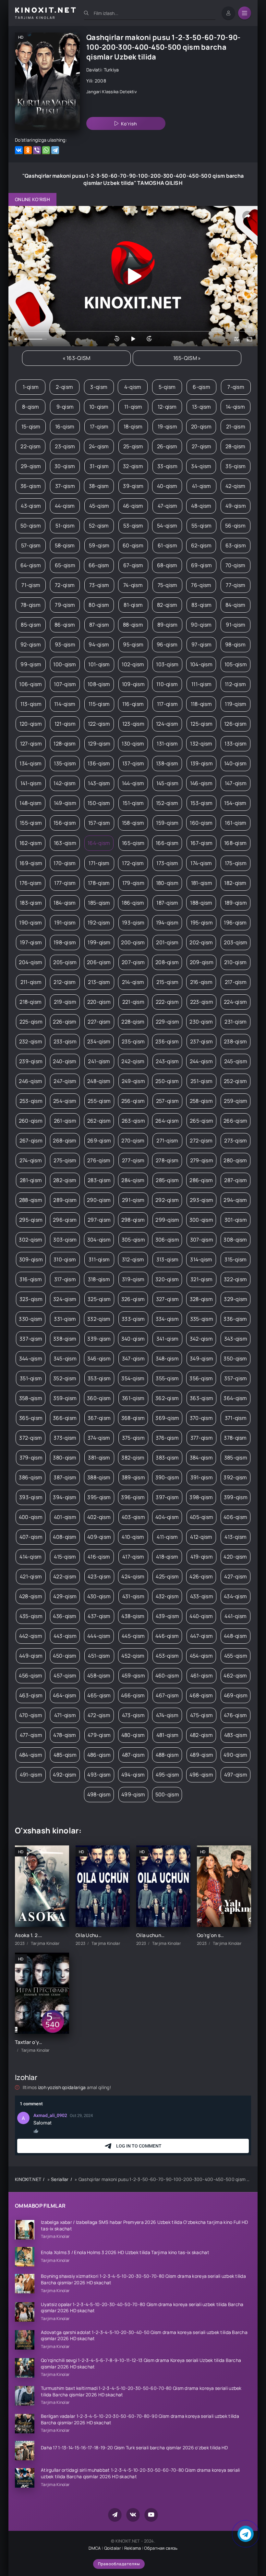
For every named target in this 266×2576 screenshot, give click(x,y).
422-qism (65, 1576)
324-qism (65, 1299)
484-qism (31, 1755)
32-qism (133, 466)
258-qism (201, 1101)
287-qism (236, 1180)
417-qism (133, 1557)
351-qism (31, 1378)
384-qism (201, 1458)
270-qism (133, 1141)
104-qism (201, 664)
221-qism (133, 1002)
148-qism (30, 803)
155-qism (31, 823)
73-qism (99, 585)
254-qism (65, 1101)
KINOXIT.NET (28, 2179)
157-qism (99, 823)
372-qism (30, 1438)
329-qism (236, 1299)
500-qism (167, 1794)
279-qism (202, 1160)
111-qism (201, 684)
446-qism (167, 1636)
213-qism (99, 982)
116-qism (133, 704)
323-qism (31, 1299)
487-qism (133, 1755)
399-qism (236, 1497)
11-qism (133, 407)
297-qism (99, 1220)
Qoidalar (113, 2548)
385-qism (236, 1458)
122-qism (99, 724)
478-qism (65, 1735)
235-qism (133, 1041)
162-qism (31, 843)
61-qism (167, 545)
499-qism (133, 1794)
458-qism (99, 1676)
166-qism (167, 843)
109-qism (133, 684)
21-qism (236, 427)
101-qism (99, 664)
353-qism (99, 1378)
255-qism (99, 1101)
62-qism (201, 545)
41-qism (202, 486)
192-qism (99, 923)
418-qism (167, 1557)
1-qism (31, 387)
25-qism (133, 446)
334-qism (167, 1319)
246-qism (30, 1081)
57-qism (31, 545)
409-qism (99, 1537)
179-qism (133, 883)
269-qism (99, 1141)
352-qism (65, 1378)
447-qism (201, 1636)
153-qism (201, 803)
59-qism (99, 545)
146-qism (201, 783)
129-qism (99, 744)
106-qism (30, 684)
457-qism (65, 1676)
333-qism (133, 1319)
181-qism (202, 883)
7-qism (236, 387)
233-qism (65, 1041)
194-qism (167, 923)
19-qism (167, 427)
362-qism (167, 1398)
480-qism (133, 1735)
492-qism (65, 1775)
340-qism (133, 1339)
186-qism (133, 903)
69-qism (201, 565)
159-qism (167, 823)
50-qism (31, 526)
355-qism (167, 1378)
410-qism (133, 1537)
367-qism (99, 1418)
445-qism (133, 1636)
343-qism (236, 1339)
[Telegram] (55, 150)
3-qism (99, 387)
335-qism (202, 1319)
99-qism (31, 664)
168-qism (235, 843)
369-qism (167, 1418)
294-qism (235, 1200)
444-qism (99, 1636)
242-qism (133, 1061)
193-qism (133, 923)
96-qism (167, 644)
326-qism (133, 1299)
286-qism (201, 1180)
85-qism (31, 625)
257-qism (167, 1101)
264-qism (167, 1121)
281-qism (31, 1180)
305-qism (133, 1240)
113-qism (31, 704)
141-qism (31, 783)
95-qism (133, 644)
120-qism (31, 724)
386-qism (30, 1477)
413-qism (236, 1537)
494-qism (133, 1775)
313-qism (167, 1259)
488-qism (167, 1755)
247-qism (65, 1081)
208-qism (167, 962)
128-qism (65, 744)
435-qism (31, 1616)
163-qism (65, 843)
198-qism (65, 942)
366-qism (65, 1418)
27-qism (202, 446)
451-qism (99, 1656)
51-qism (65, 526)
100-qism (65, 664)
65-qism (65, 565)
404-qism (167, 1517)
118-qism (201, 704)
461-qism (202, 1676)
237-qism (201, 1041)
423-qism (99, 1576)
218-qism (30, 1002)
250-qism (167, 1081)
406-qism (235, 1517)
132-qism (201, 744)
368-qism (133, 1418)
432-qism (167, 1596)
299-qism (167, 1220)
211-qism (31, 982)
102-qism (133, 664)
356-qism (201, 1378)
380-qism (65, 1458)
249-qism (133, 1081)
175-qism (236, 863)
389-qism (133, 1477)
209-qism (202, 962)
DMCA (95, 2548)
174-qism (201, 863)
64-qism (31, 565)
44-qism (65, 506)
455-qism (236, 1656)
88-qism (133, 625)
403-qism (133, 1517)
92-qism (31, 644)
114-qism (65, 704)
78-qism (31, 605)
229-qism (167, 1022)
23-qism (65, 446)
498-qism (99, 1794)
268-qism (65, 1141)
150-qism (99, 803)
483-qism (236, 1735)
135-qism (65, 763)
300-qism (201, 1220)
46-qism (133, 506)
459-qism (133, 1676)
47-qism (168, 506)
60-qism (133, 545)
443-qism (65, 1636)
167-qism (201, 843)
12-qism (167, 407)
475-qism (201, 1715)
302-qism (30, 1240)
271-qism (167, 1141)
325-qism (99, 1299)
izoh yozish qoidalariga (62, 2087)
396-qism (133, 1497)
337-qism (31, 1339)
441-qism (236, 1616)
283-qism (99, 1180)
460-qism (167, 1676)
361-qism (133, 1398)
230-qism (201, 1022)
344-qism (31, 1358)
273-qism (236, 1141)
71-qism (31, 585)
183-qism (31, 903)
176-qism (30, 883)
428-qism (31, 1596)
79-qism (65, 605)
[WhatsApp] (46, 150)
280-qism (235, 1160)
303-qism (65, 1240)
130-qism (133, 744)
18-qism (133, 427)
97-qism (201, 644)
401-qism (65, 1517)
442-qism (31, 1636)
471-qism (65, 1715)
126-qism (235, 724)
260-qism (31, 1121)
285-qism (167, 1180)
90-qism (201, 625)
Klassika (110, 92)
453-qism (167, 1656)
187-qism (167, 903)
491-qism (31, 1775)
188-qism (201, 903)
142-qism (65, 783)
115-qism (99, 704)
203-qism (236, 942)
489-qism (201, 1755)
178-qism (99, 883)
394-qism (65, 1497)
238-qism (235, 1041)
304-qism (99, 1240)
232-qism (31, 1041)
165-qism (133, 843)
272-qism (201, 1141)
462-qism (235, 1676)
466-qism (133, 1695)
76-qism (201, 585)
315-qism (236, 1259)
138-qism (167, 763)
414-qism (30, 1557)
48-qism (201, 506)
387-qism (65, 1477)
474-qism (167, 1715)
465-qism (99, 1695)
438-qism (133, 1616)
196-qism (235, 923)
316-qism (31, 1279)
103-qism (167, 664)
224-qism (235, 1002)
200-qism (133, 942)
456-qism (30, 1676)
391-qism (202, 1477)
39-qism (133, 486)
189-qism (236, 903)
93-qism (65, 644)
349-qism (201, 1358)
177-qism (65, 883)
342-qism (201, 1339)
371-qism (236, 1418)
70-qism (236, 565)
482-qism (201, 1735)
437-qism (99, 1616)
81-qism (133, 605)
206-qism (99, 962)
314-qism (201, 1259)
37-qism (65, 486)
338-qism (65, 1339)
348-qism (167, 1358)
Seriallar (60, 2179)
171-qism (99, 863)
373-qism (65, 1438)
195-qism (202, 923)
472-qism (99, 1715)
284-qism (133, 1180)
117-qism (167, 704)
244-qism (201, 1061)
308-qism (235, 1240)
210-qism (235, 962)
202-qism (201, 942)
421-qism (31, 1576)
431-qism (133, 1596)
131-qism (167, 744)
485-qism (65, 1755)
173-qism (167, 863)
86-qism (65, 625)
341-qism (167, 1339)
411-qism (167, 1537)
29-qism (31, 466)
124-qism (167, 724)
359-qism (65, 1398)
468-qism (201, 1695)
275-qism (65, 1160)
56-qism (235, 526)
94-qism (99, 644)
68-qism (167, 565)
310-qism (65, 1259)
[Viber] (37, 150)
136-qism (99, 763)
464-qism (65, 1695)
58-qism (65, 545)
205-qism (65, 962)
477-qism (31, 1735)
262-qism (99, 1121)
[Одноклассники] (28, 150)
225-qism (31, 1022)
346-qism (99, 1358)
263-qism (133, 1121)
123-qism (133, 724)
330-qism (30, 1319)
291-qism (133, 1200)
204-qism (30, 962)
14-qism (235, 407)
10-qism (99, 407)
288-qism (31, 1200)
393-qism (31, 1497)
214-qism (133, 982)
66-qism (99, 565)
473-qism (133, 1715)
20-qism (201, 427)
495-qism (167, 1775)
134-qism (30, 763)
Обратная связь (161, 2548)
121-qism (65, 724)
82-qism (167, 605)
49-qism (236, 506)
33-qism (167, 466)
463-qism (31, 1695)
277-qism (133, 1160)
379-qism (31, 1458)
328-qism (201, 1299)
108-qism (99, 684)
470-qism (31, 1715)
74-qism (133, 585)
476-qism (235, 1715)
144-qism (133, 783)
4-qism (133, 387)
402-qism (99, 1517)
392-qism (235, 1477)
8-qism (31, 407)
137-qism (133, 763)
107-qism (65, 684)
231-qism (236, 1022)
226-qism (65, 1022)
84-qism (236, 605)
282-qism (65, 1180)
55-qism (201, 526)
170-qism (65, 863)
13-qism (202, 407)
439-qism (167, 1616)
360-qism (99, 1398)
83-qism (201, 605)
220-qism (99, 1002)
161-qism (236, 823)
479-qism (99, 1735)
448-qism (235, 1636)
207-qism (133, 962)
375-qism (133, 1438)
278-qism (167, 1160)
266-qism (235, 1121)
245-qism (236, 1061)
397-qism (167, 1497)
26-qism (167, 446)
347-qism (133, 1358)
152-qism (167, 803)
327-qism (167, 1299)
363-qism (201, 1398)
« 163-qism (77, 358)
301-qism (236, 1220)
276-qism (99, 1160)
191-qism (65, 923)
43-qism (31, 506)
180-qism (167, 883)
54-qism (167, 526)
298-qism (133, 1220)
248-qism (99, 1081)
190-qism (30, 923)
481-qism (167, 1735)
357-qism (236, 1378)
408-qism (65, 1537)
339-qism (99, 1339)
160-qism (201, 823)
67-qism (133, 565)
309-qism (31, 1259)
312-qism (133, 1259)
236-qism (167, 1041)
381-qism (99, 1458)
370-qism (201, 1418)
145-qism (167, 783)
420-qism (235, 1557)
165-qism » (187, 358)
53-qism (133, 526)
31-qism (99, 466)
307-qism (202, 1240)
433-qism (202, 1596)
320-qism (167, 1279)
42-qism (236, 486)
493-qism (99, 1775)
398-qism (201, 1497)
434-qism (235, 1596)
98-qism (235, 644)
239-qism (31, 1061)
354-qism (133, 1378)
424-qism (133, 1576)
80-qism (99, 605)
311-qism (99, 1259)
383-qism (167, 1458)
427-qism (236, 1576)
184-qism (65, 903)
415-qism (65, 1557)
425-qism (167, 1576)
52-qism (99, 526)
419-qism (202, 1557)
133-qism (236, 744)
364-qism (235, 1398)
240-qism (65, 1061)
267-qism (31, 1141)
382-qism (133, 1458)
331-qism (65, 1319)
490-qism (235, 1755)
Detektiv (128, 92)
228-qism (133, 1022)
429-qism (65, 1596)
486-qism (99, 1755)
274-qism (31, 1160)
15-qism (31, 427)
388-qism (99, 1477)
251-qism (201, 1081)
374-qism (99, 1438)
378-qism (235, 1438)
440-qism (201, 1616)
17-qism (99, 427)
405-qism (201, 1517)
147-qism (236, 783)
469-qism (236, 1695)
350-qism (235, 1358)
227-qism (99, 1022)
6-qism (201, 387)
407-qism (31, 1537)
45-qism (99, 506)
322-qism (235, 1279)
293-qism (201, 1200)
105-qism (236, 664)
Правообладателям (119, 2564)
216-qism (201, 982)
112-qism (235, 684)
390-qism (167, 1477)
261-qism (65, 1121)
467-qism (167, 1695)
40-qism (167, 486)
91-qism (236, 625)
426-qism (201, 1576)
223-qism (202, 1002)
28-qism (236, 446)
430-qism (99, 1596)
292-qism (167, 1200)
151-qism (133, 803)
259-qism (236, 1101)
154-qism (235, 803)
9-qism (65, 407)
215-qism (167, 982)
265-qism (201, 1121)
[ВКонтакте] (19, 150)
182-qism (235, 883)
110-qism (167, 684)
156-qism (65, 823)
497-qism (236, 1775)
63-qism (236, 545)
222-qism (167, 1002)
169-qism (31, 863)
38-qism (99, 486)
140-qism (235, 763)
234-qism (99, 1041)
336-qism (235, 1319)
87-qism (99, 625)
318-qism (99, 1279)
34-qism (201, 466)
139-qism (202, 763)
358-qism (31, 1398)
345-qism (65, 1358)
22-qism (30, 446)
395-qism (99, 1497)
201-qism (167, 942)
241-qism (99, 1061)
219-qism (65, 1002)
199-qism (99, 942)
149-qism (65, 803)
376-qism (167, 1438)
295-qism (31, 1220)
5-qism (167, 387)
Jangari (94, 92)
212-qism (65, 982)
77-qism (236, 585)
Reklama (133, 2548)
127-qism (31, 744)
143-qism (99, 783)
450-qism (65, 1656)
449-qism (31, 1656)
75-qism (168, 585)
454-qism (201, 1656)
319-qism (133, 1279)
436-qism (65, 1616)
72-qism (65, 585)
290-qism (99, 1200)
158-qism (133, 823)
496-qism (201, 1775)
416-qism (99, 1557)
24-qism (99, 446)
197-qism (31, 942)
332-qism (99, 1319)
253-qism (31, 1101)
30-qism (65, 466)
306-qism (167, 1240)
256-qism (133, 1101)
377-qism (202, 1438)
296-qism (65, 1220)
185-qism (99, 903)
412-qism (201, 1537)
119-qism (236, 704)
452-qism (133, 1656)
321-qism (201, 1279)
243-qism (167, 1061)
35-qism (236, 466)
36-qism (31, 486)
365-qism (31, 1418)
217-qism (236, 982)
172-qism (133, 863)
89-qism (168, 625)
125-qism (201, 724)
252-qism (235, 1081)
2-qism (64, 387)
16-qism (65, 427)
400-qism (31, 1517)
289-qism (65, 1200)
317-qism (65, 1279)
